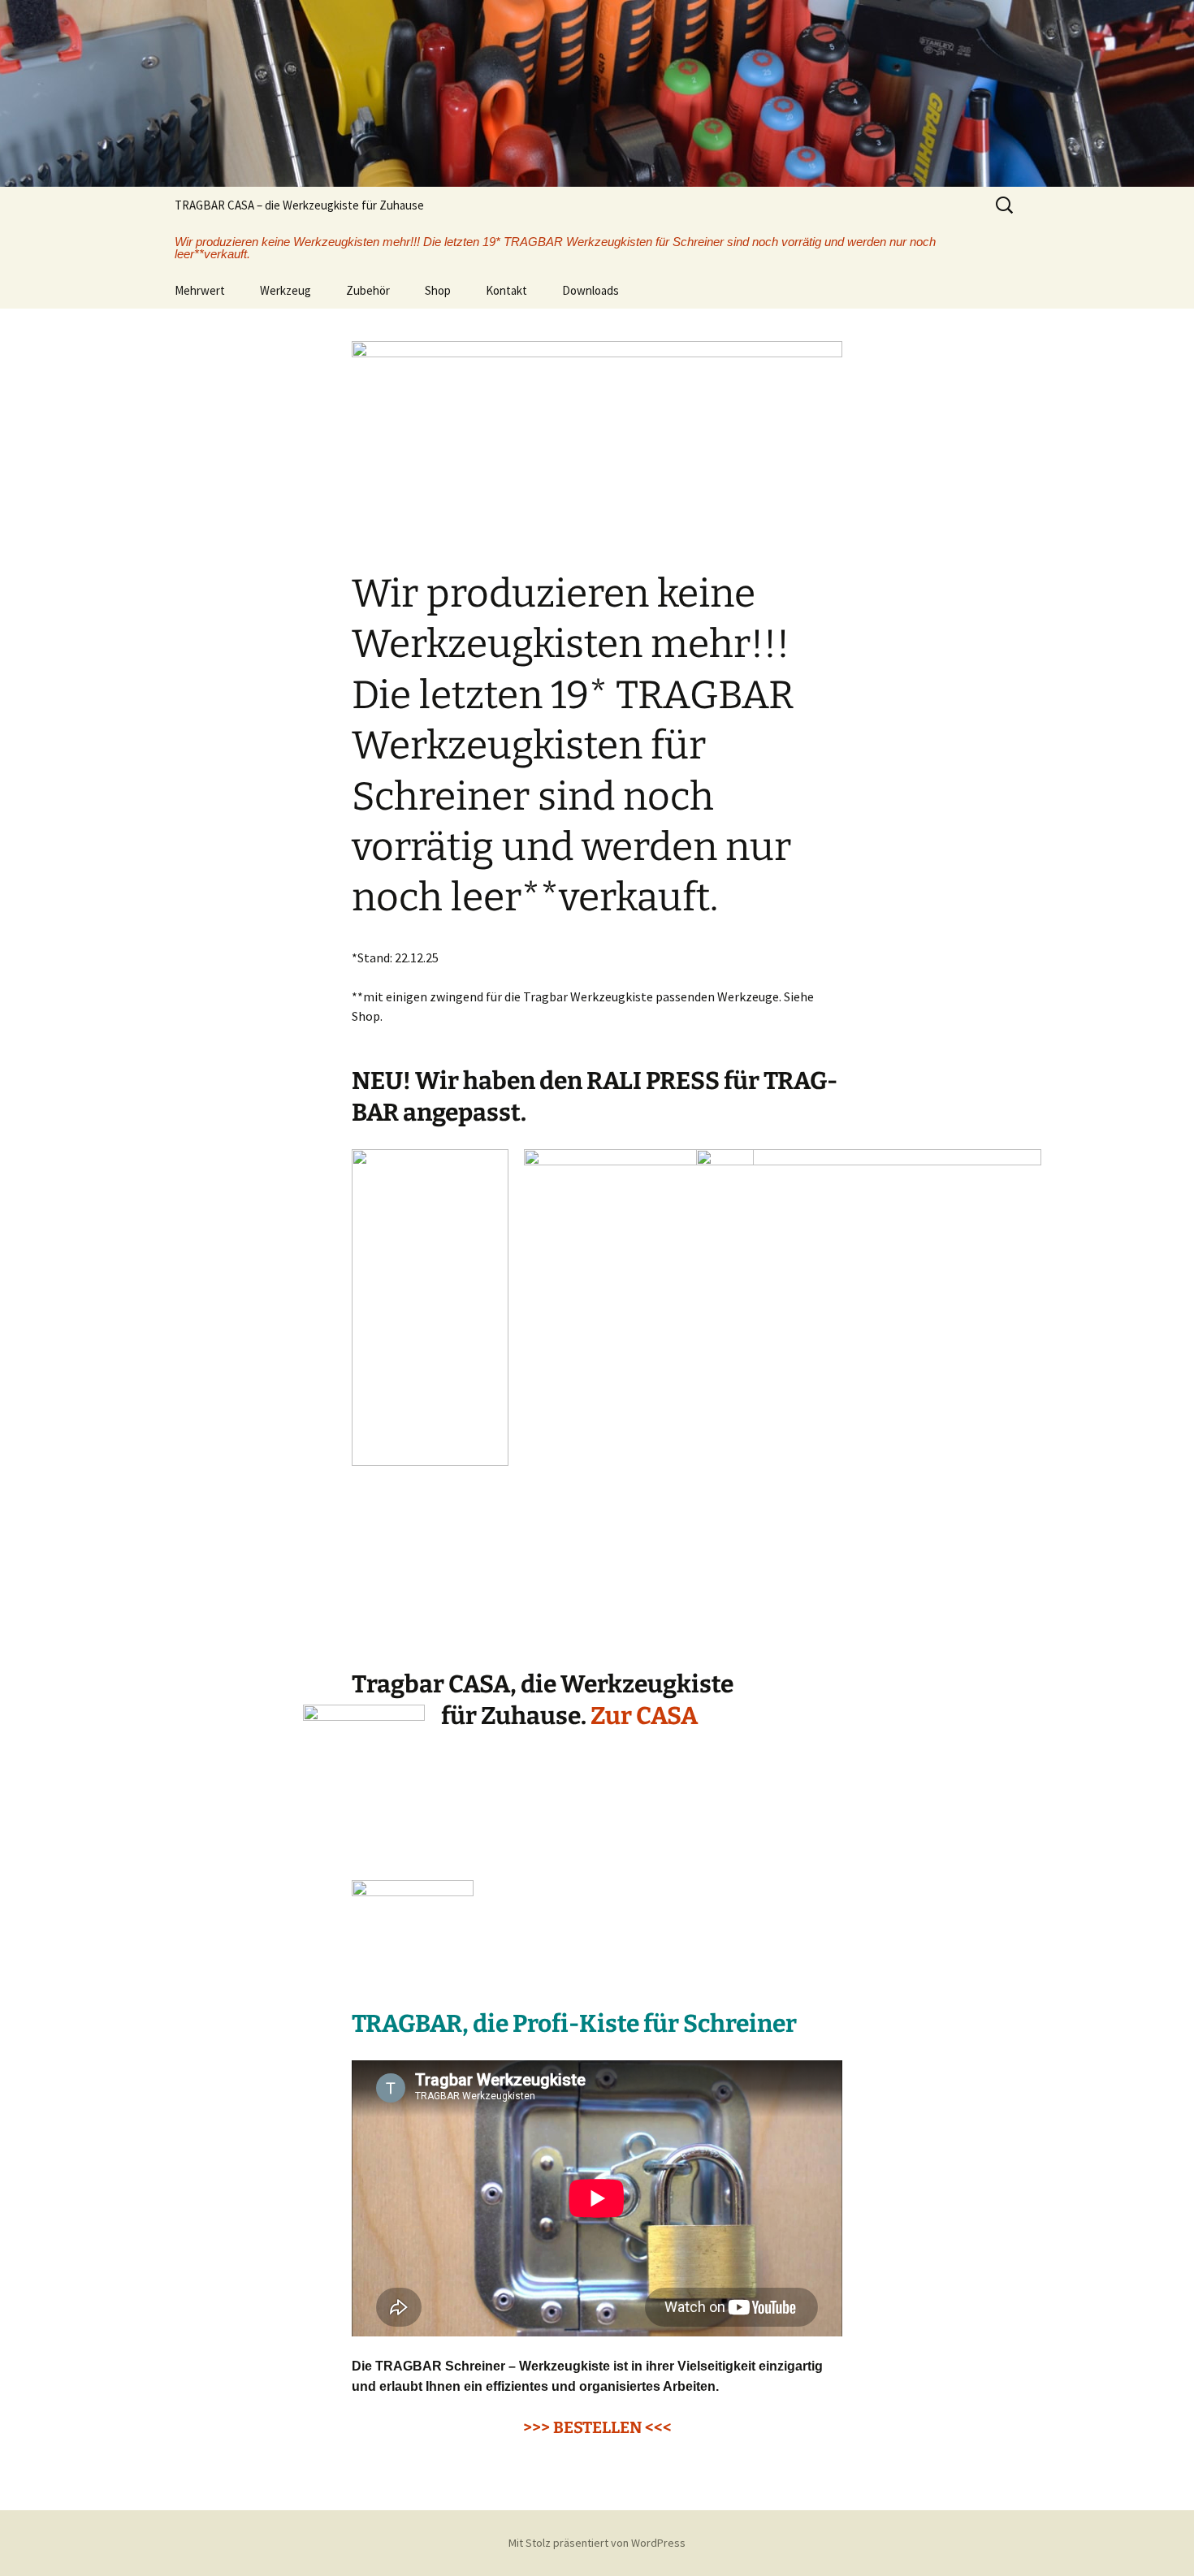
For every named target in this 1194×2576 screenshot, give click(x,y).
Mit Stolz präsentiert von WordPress (597, 2543)
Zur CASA (644, 1716)
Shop (438, 290)
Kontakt (506, 290)
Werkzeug (286, 290)
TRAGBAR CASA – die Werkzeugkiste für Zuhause (299, 205)
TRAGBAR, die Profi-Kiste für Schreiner (574, 2024)
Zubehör (368, 290)
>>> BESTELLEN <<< (597, 2427)
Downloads (591, 290)
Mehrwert (200, 290)
